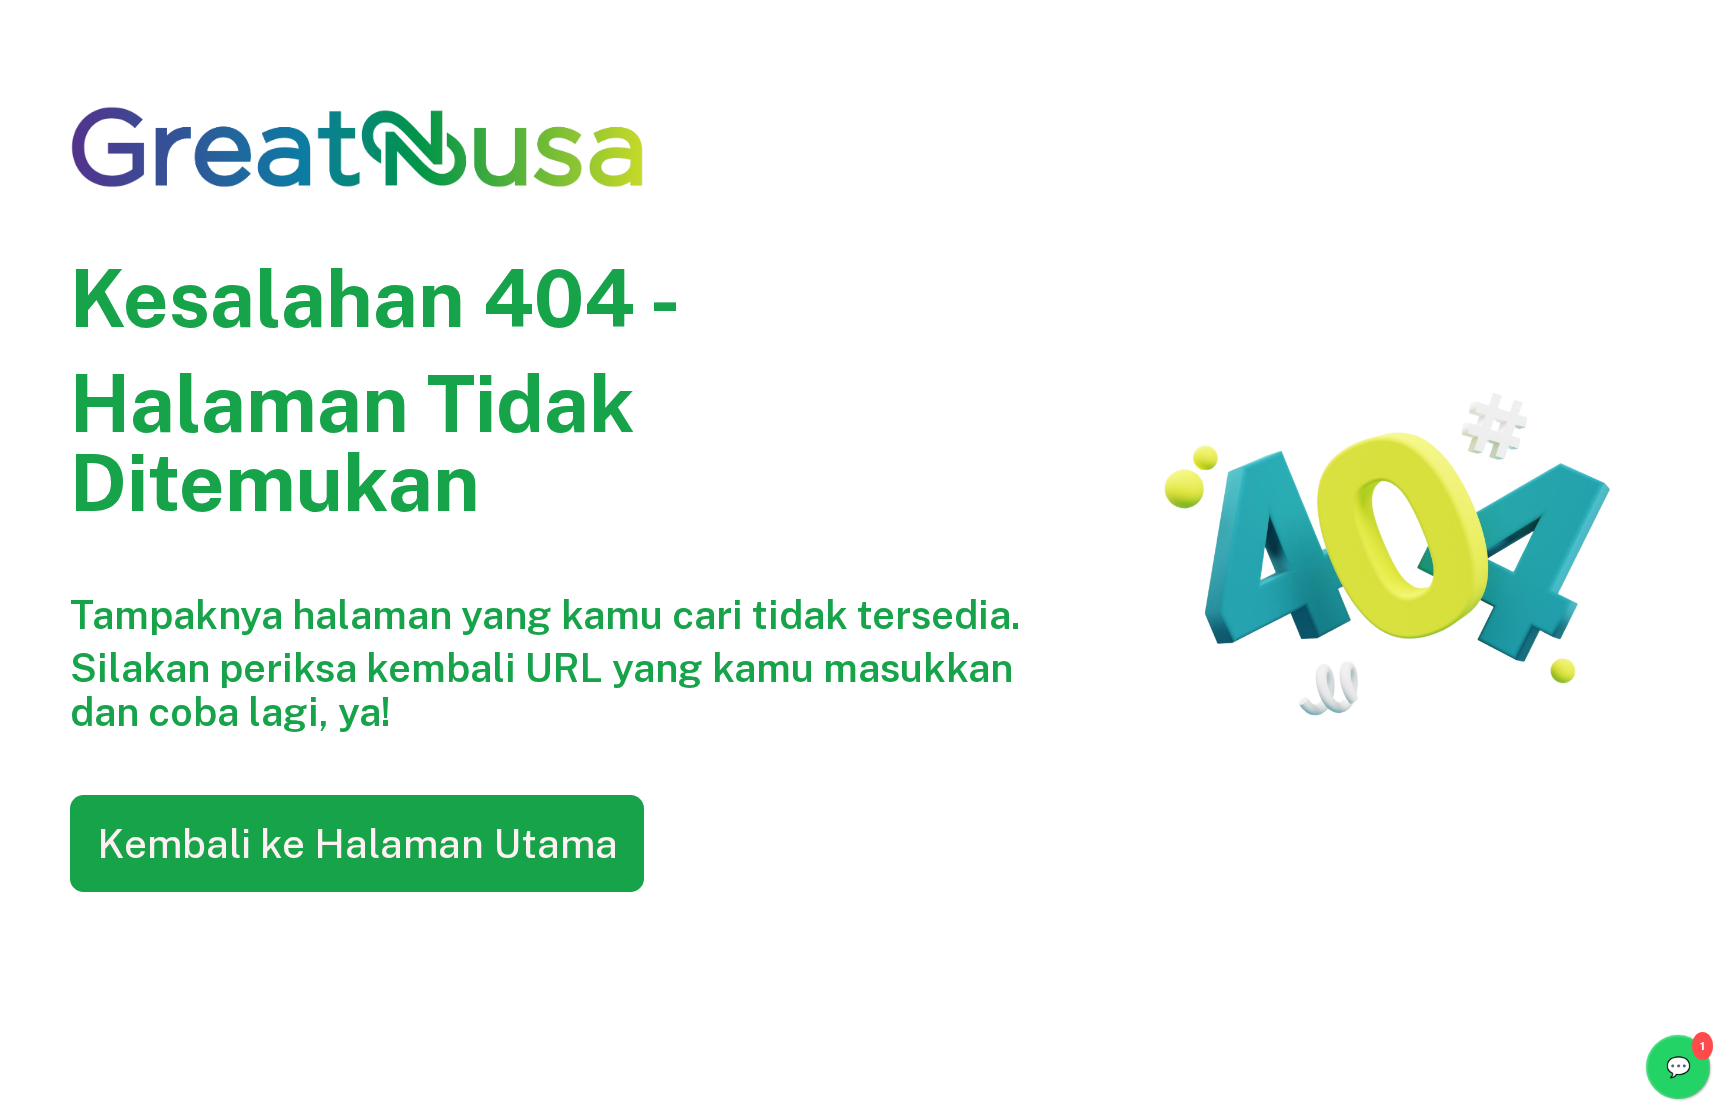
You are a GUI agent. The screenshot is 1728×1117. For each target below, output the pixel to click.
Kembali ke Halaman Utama (357, 843)
